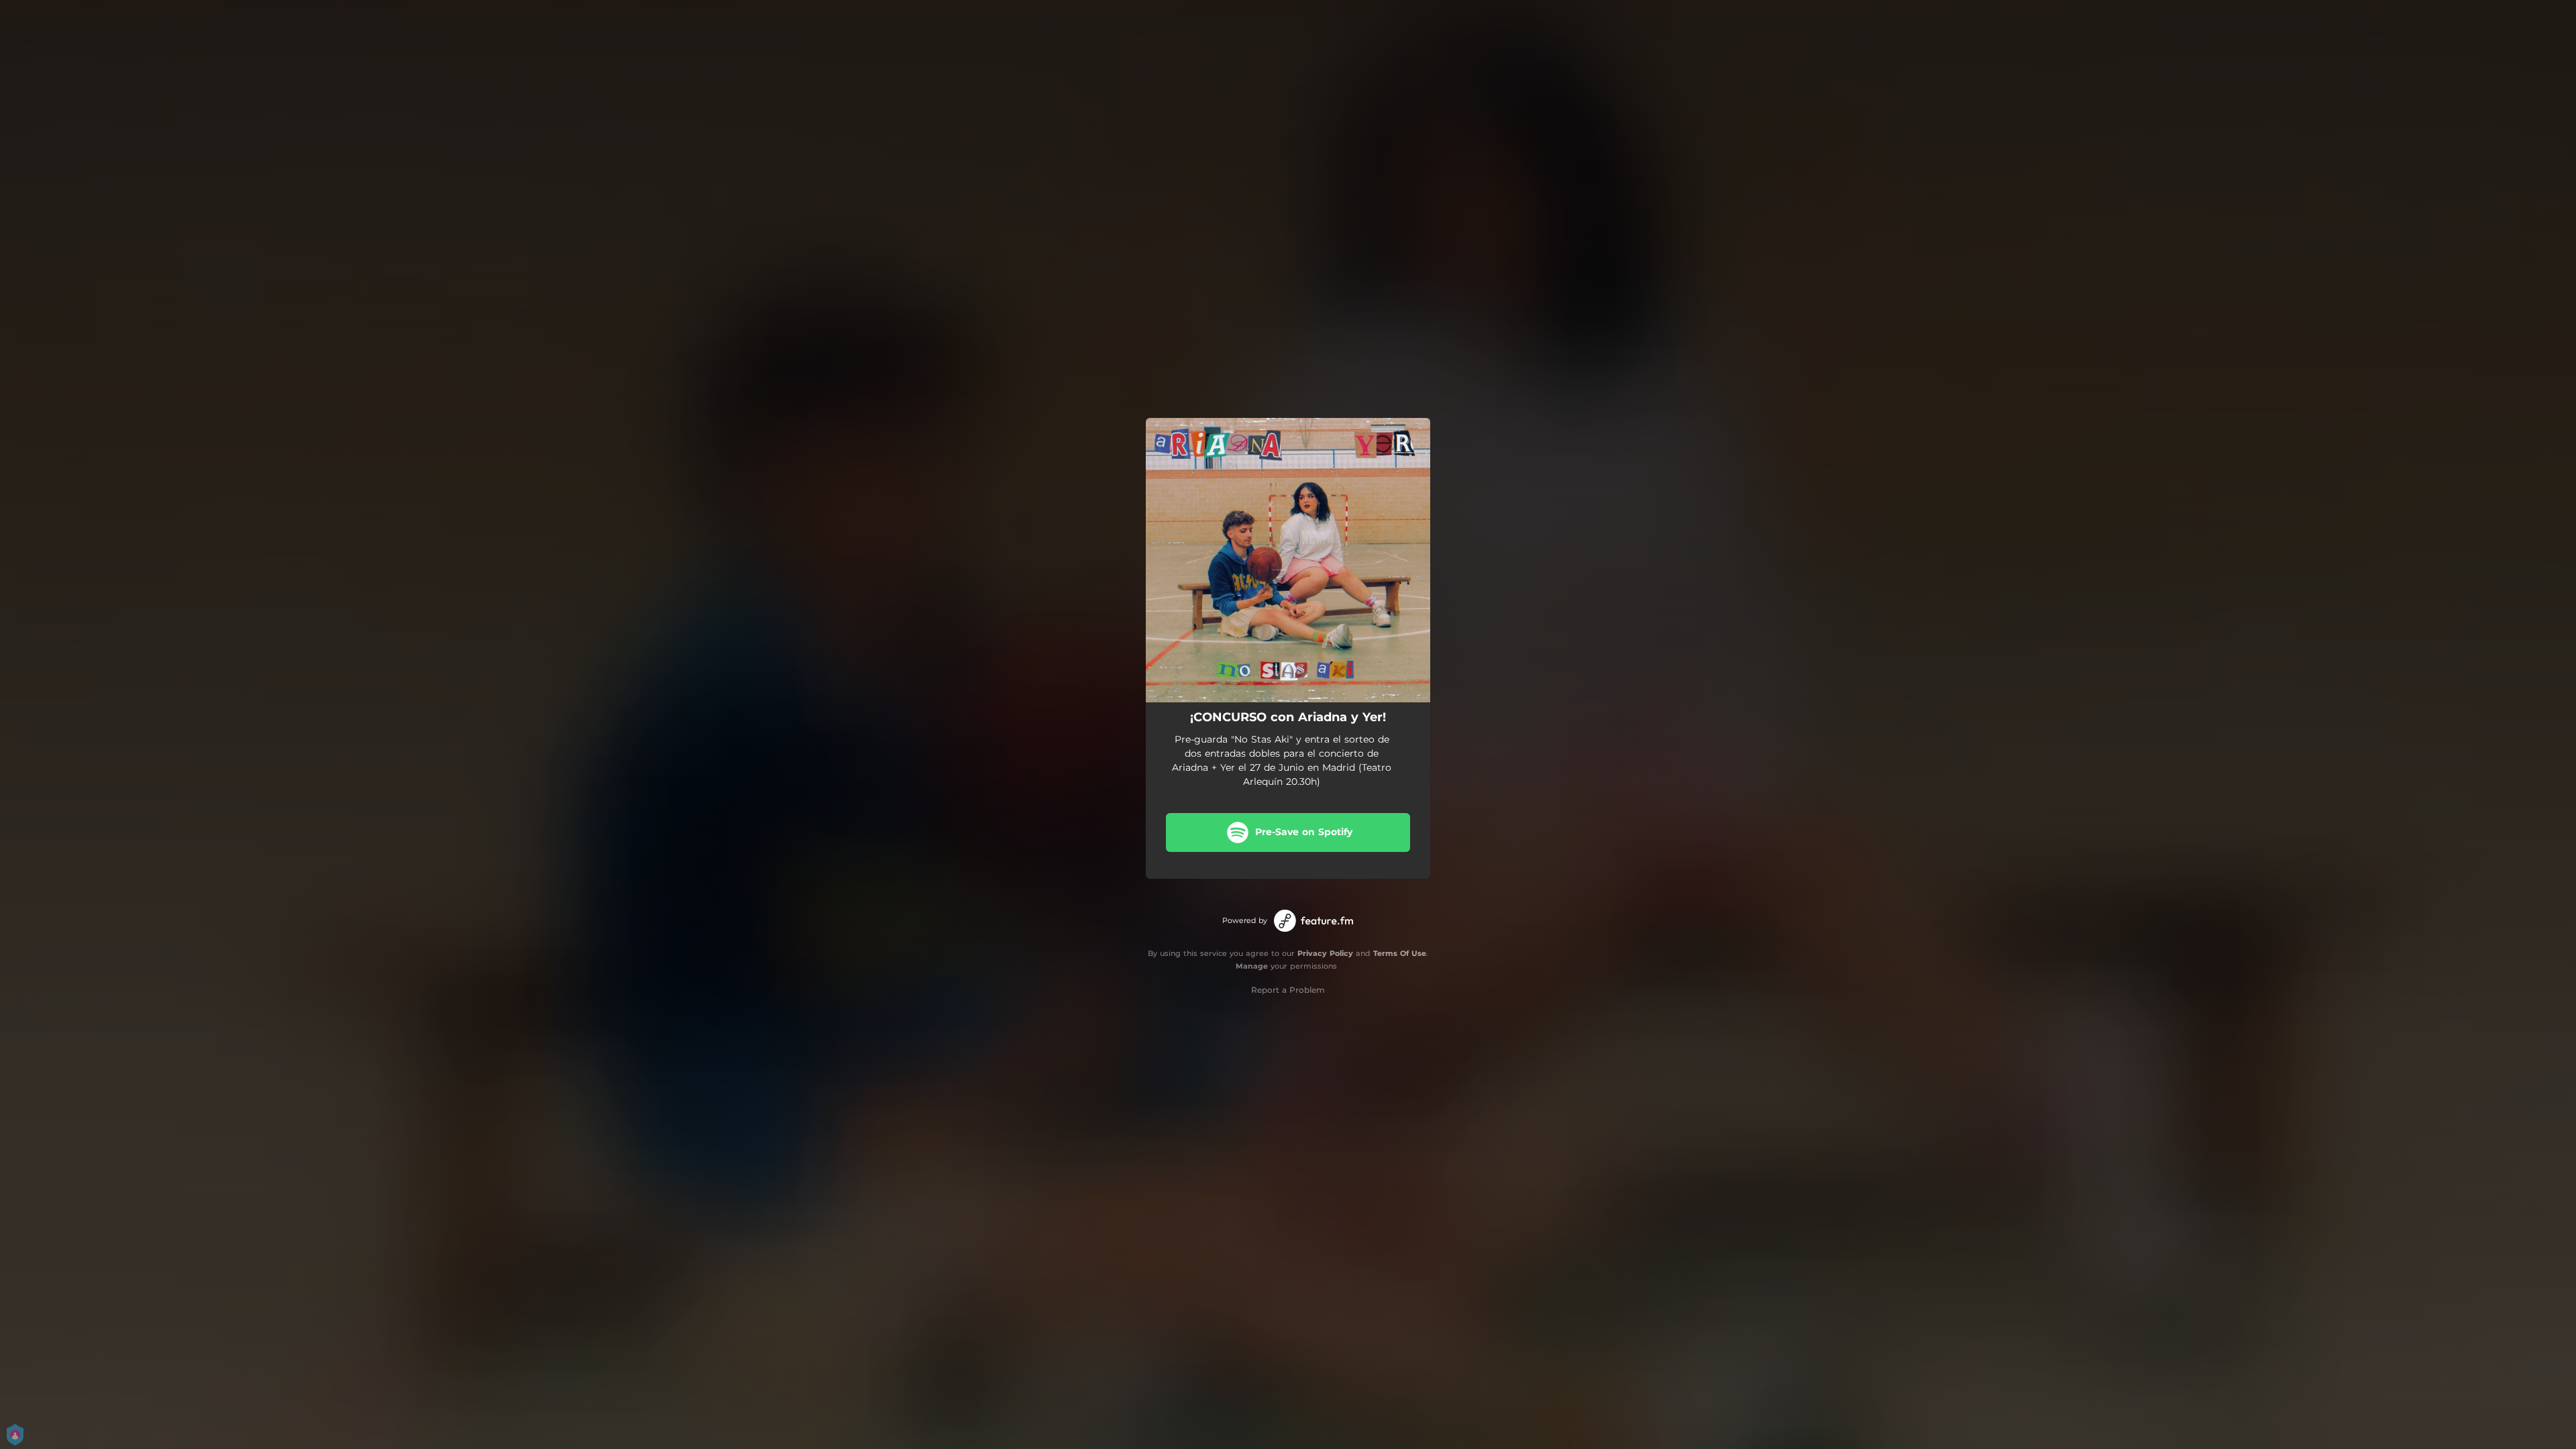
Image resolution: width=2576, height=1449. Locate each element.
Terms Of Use (1400, 953)
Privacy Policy (1325, 953)
